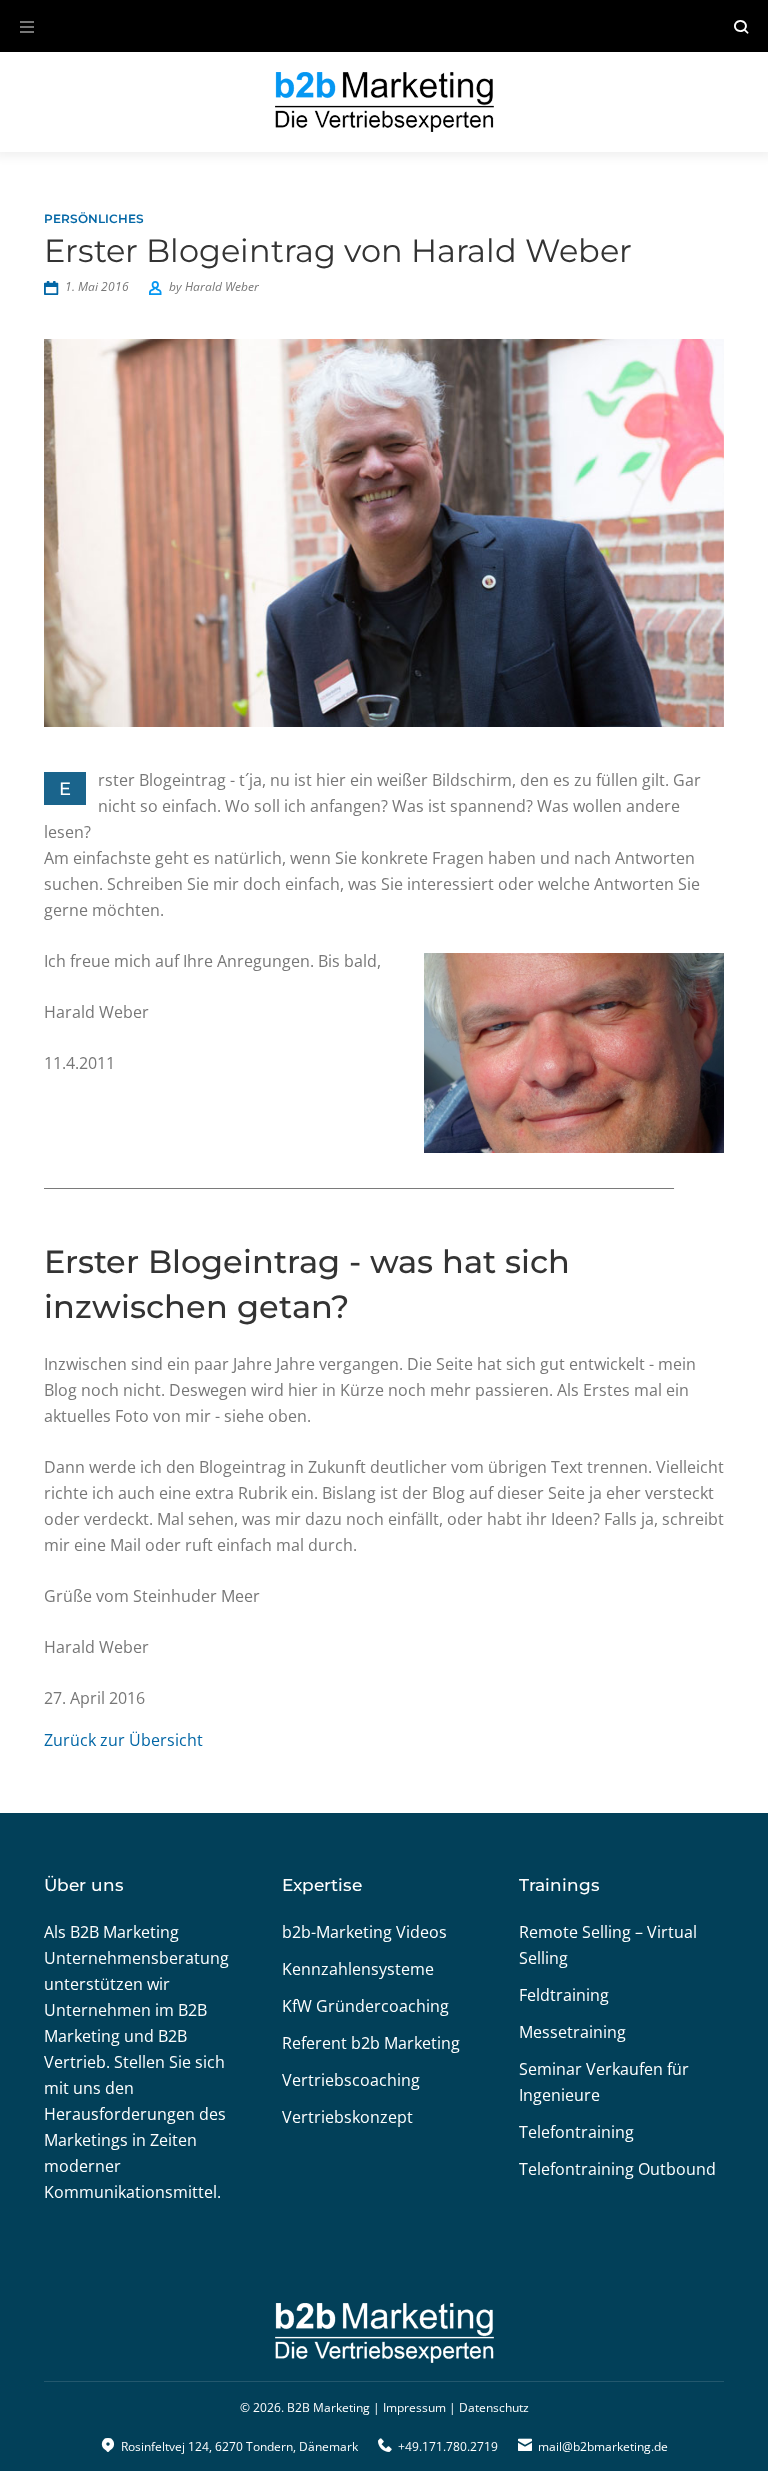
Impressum (414, 2407)
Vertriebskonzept (347, 2117)
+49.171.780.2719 (448, 2446)
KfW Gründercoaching (365, 2006)
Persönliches (94, 218)
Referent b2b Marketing (371, 2043)
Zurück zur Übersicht (123, 1740)
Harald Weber (222, 286)
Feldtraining (564, 1995)
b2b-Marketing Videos (364, 1932)
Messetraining (572, 2032)
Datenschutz (494, 2407)
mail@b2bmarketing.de (603, 2446)
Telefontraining (576, 2132)
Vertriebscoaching (351, 2080)
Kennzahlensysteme (358, 1969)
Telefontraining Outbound (617, 2169)
